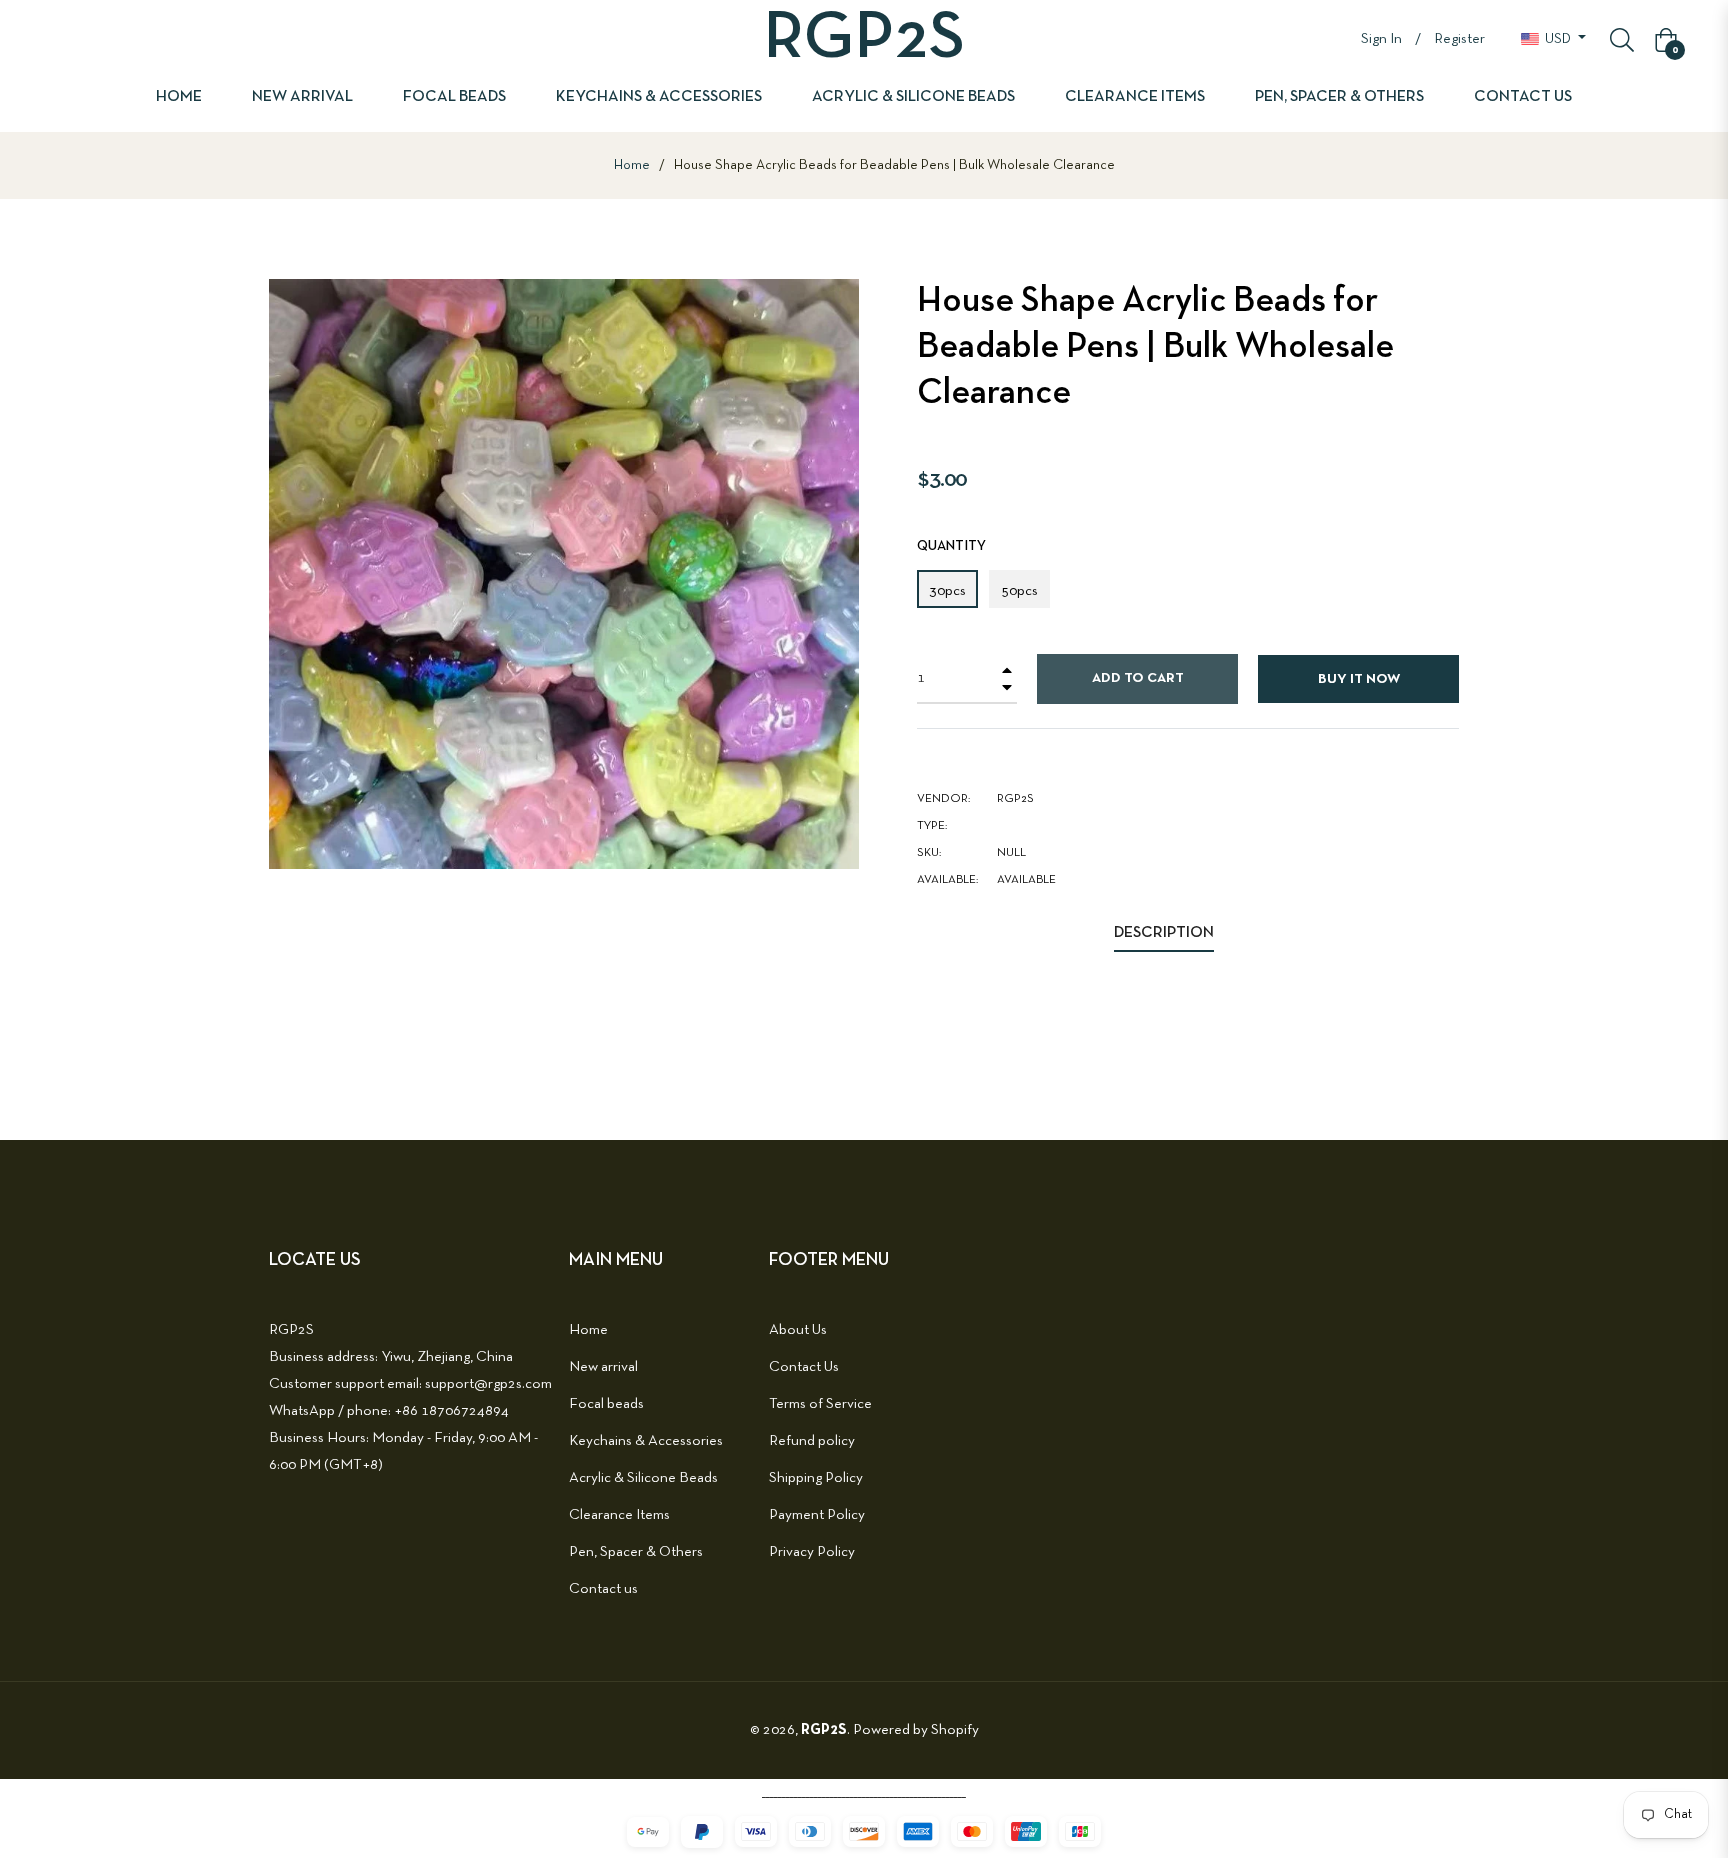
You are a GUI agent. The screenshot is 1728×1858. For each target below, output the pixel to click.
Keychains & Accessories (646, 1441)
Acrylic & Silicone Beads (643, 1478)
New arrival (603, 1367)
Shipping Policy (816, 1478)
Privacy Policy (812, 1552)
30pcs (947, 591)
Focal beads (606, 1404)
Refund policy (812, 1441)
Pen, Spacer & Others (636, 1552)
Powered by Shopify (916, 1730)
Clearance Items (619, 1515)
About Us (798, 1330)
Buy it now (1359, 679)
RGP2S (824, 1730)
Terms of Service (820, 1404)
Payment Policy (817, 1515)
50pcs (1019, 591)
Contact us (603, 1589)
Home (632, 165)
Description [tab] (1164, 933)
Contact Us (804, 1367)
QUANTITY (951, 546)
